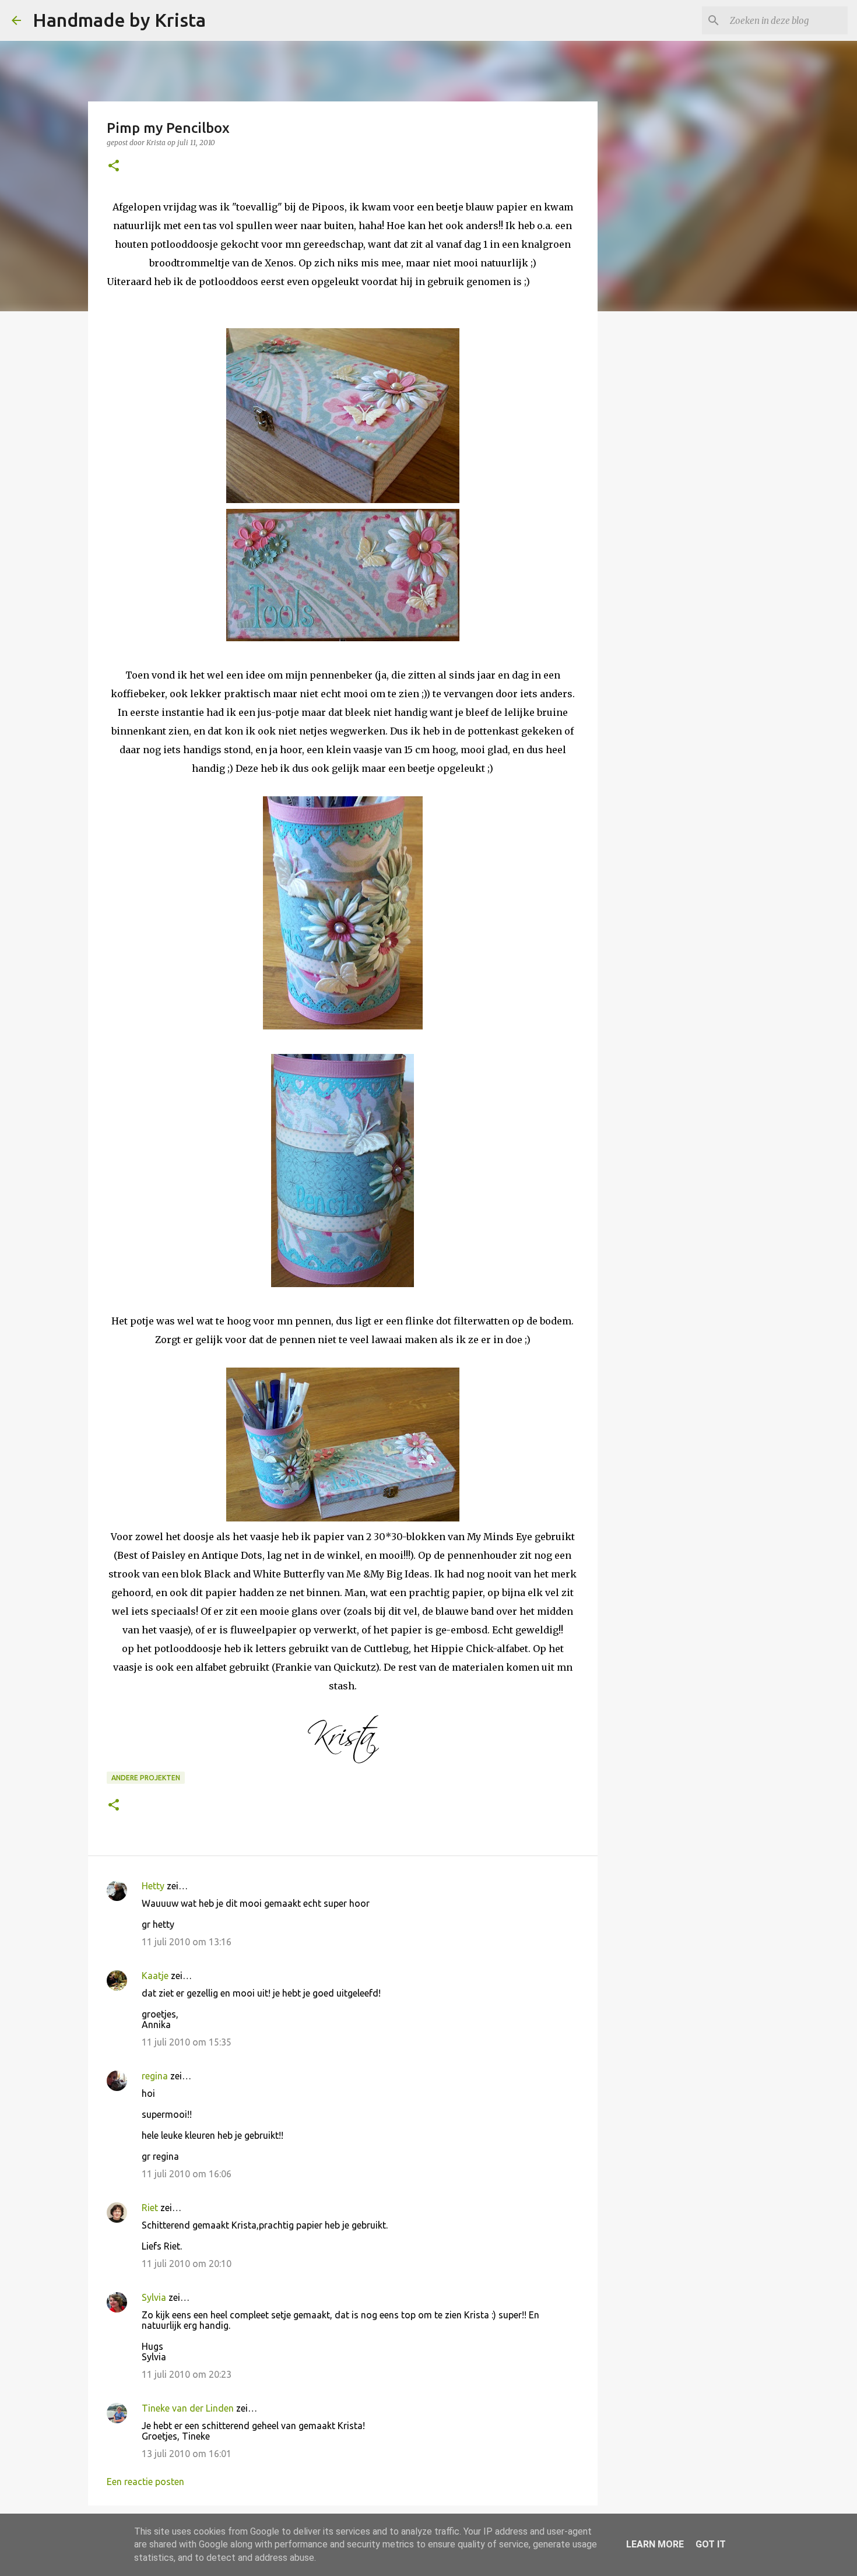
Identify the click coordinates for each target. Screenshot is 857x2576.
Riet (150, 2208)
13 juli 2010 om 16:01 (187, 2454)
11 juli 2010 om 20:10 (187, 2264)
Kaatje (155, 1976)
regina (155, 2076)
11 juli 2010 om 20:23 (187, 2374)
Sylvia (154, 2297)
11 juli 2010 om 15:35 (187, 2042)
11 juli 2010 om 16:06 (187, 2174)
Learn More (655, 2544)
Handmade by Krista (119, 20)
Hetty (153, 1886)
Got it (711, 2544)
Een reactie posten (145, 2482)
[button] (114, 166)
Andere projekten (146, 1778)
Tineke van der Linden (188, 2408)
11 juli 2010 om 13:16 (187, 1942)
